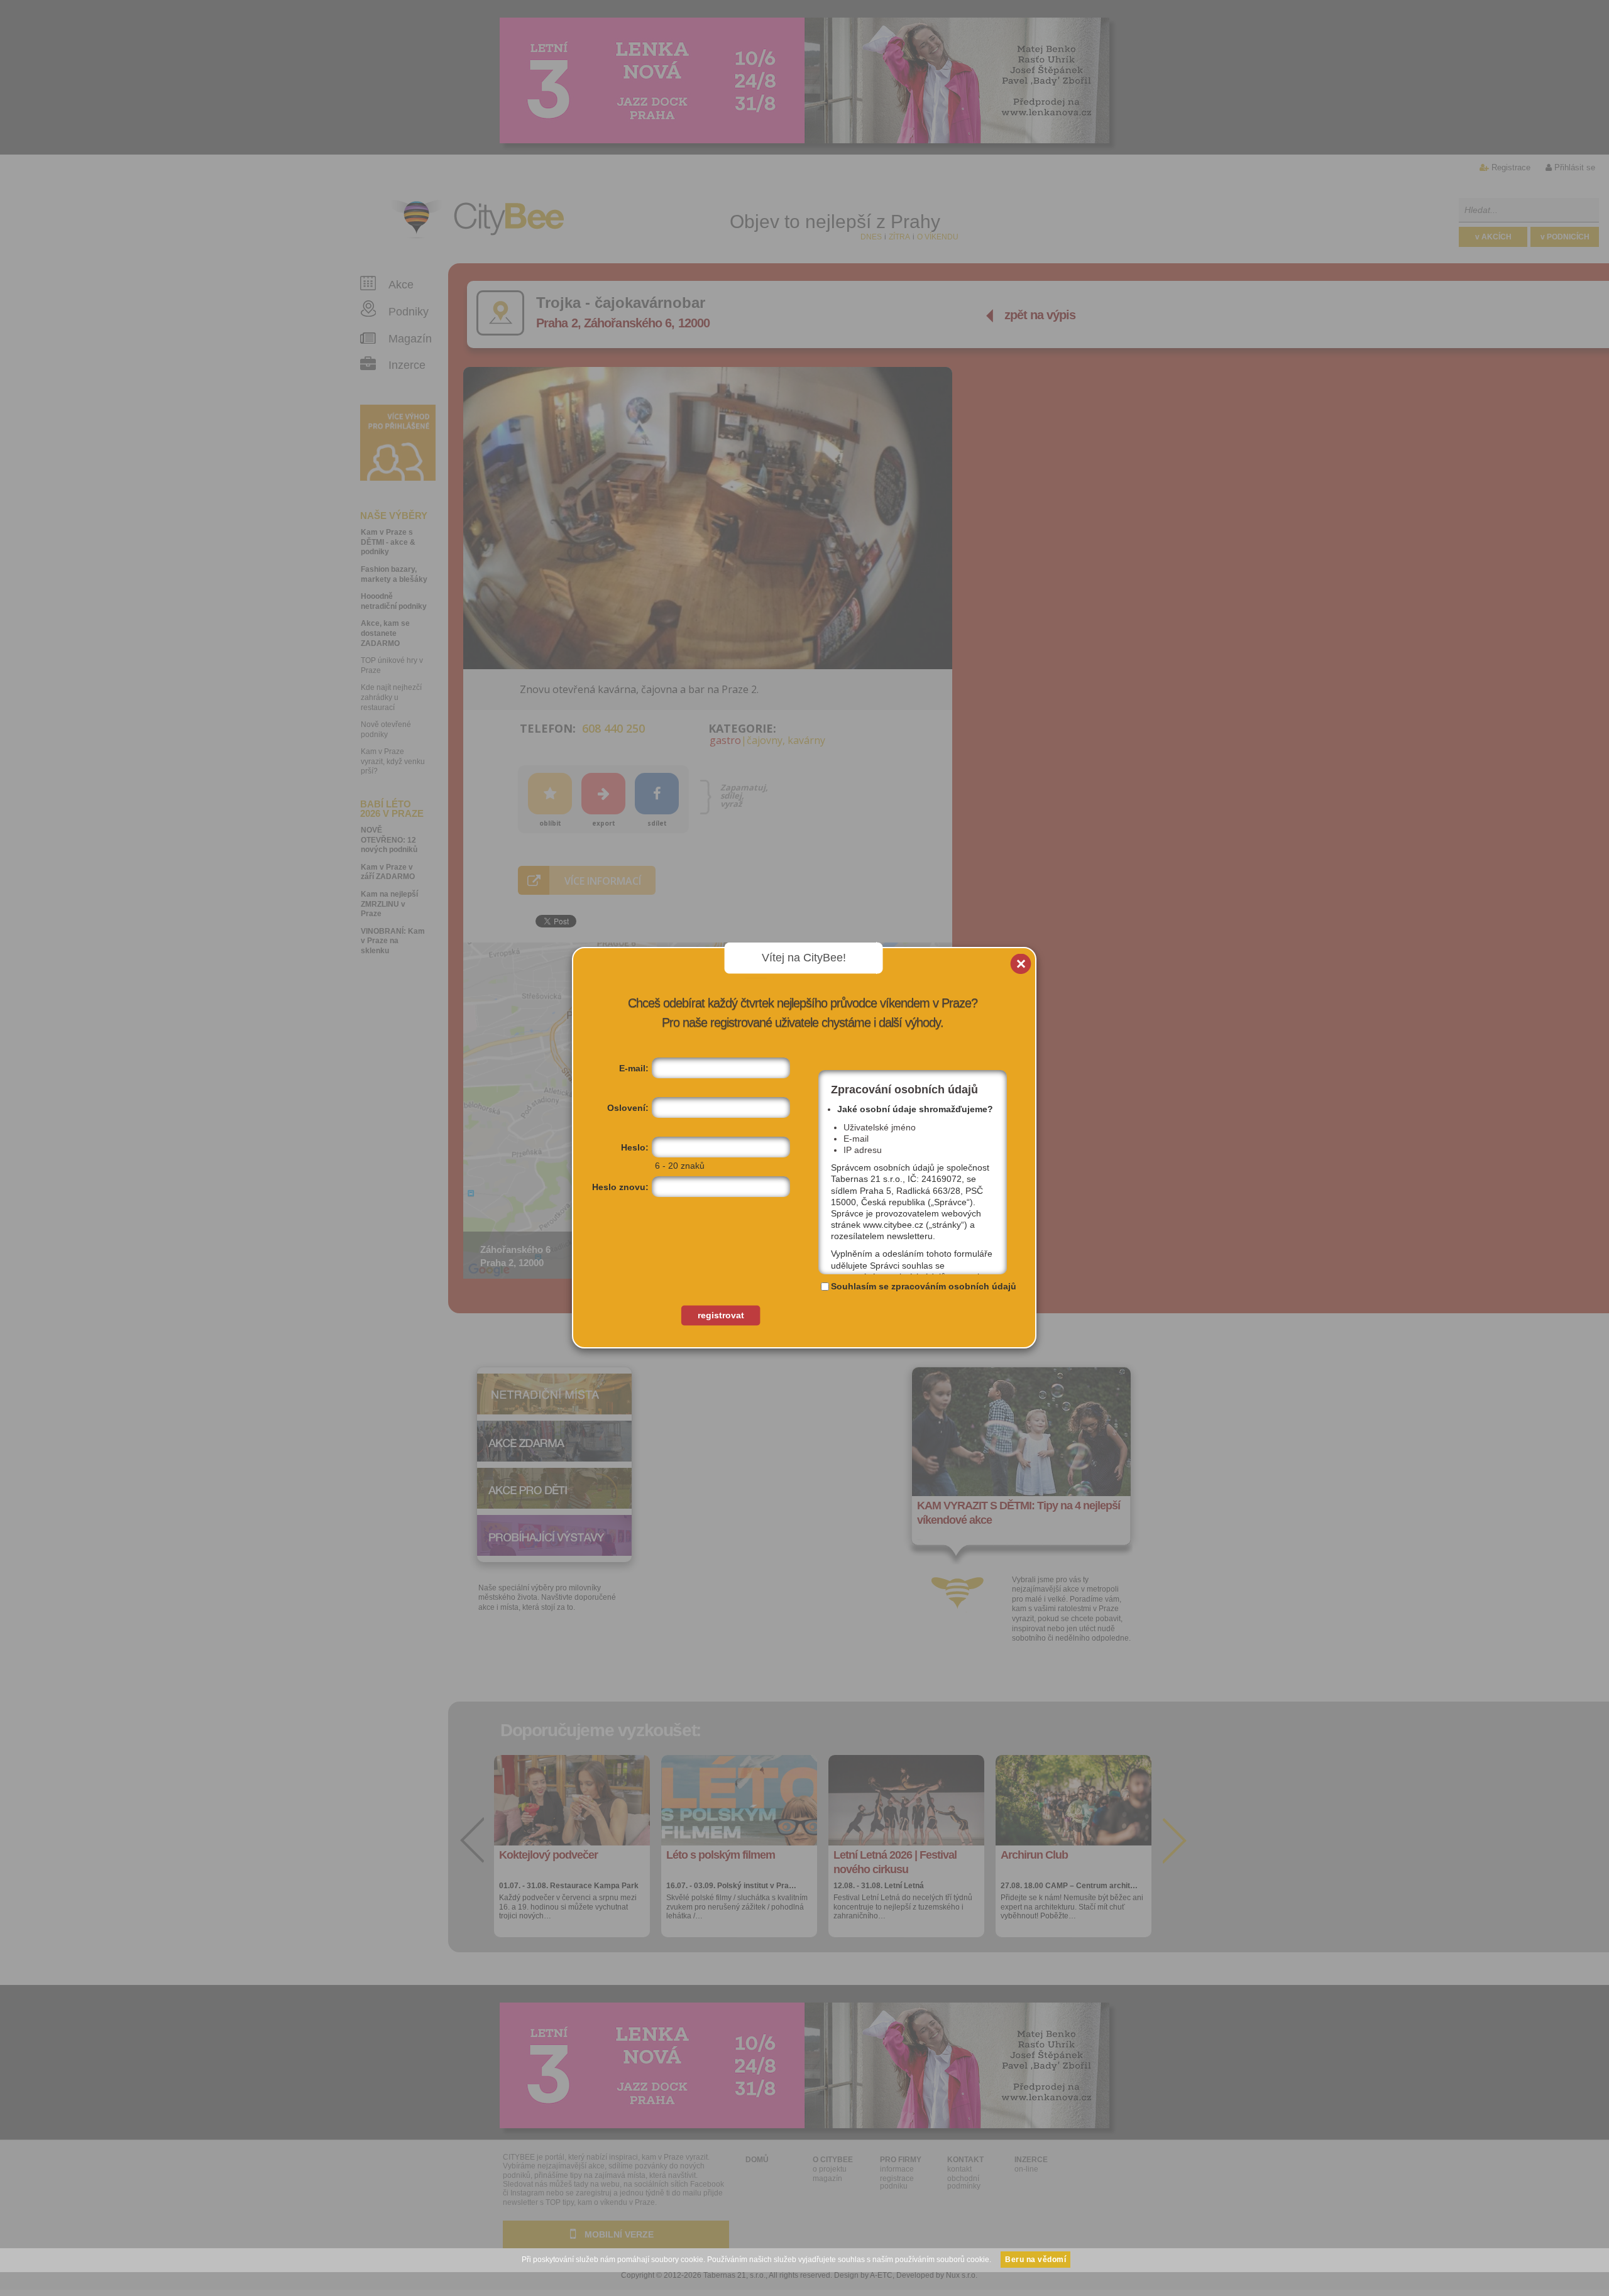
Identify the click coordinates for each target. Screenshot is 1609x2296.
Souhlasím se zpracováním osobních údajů (924, 1286)
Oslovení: (628, 1108)
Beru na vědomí (1035, 2260)
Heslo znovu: (620, 1187)
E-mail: (634, 1068)
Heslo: (635, 1147)
